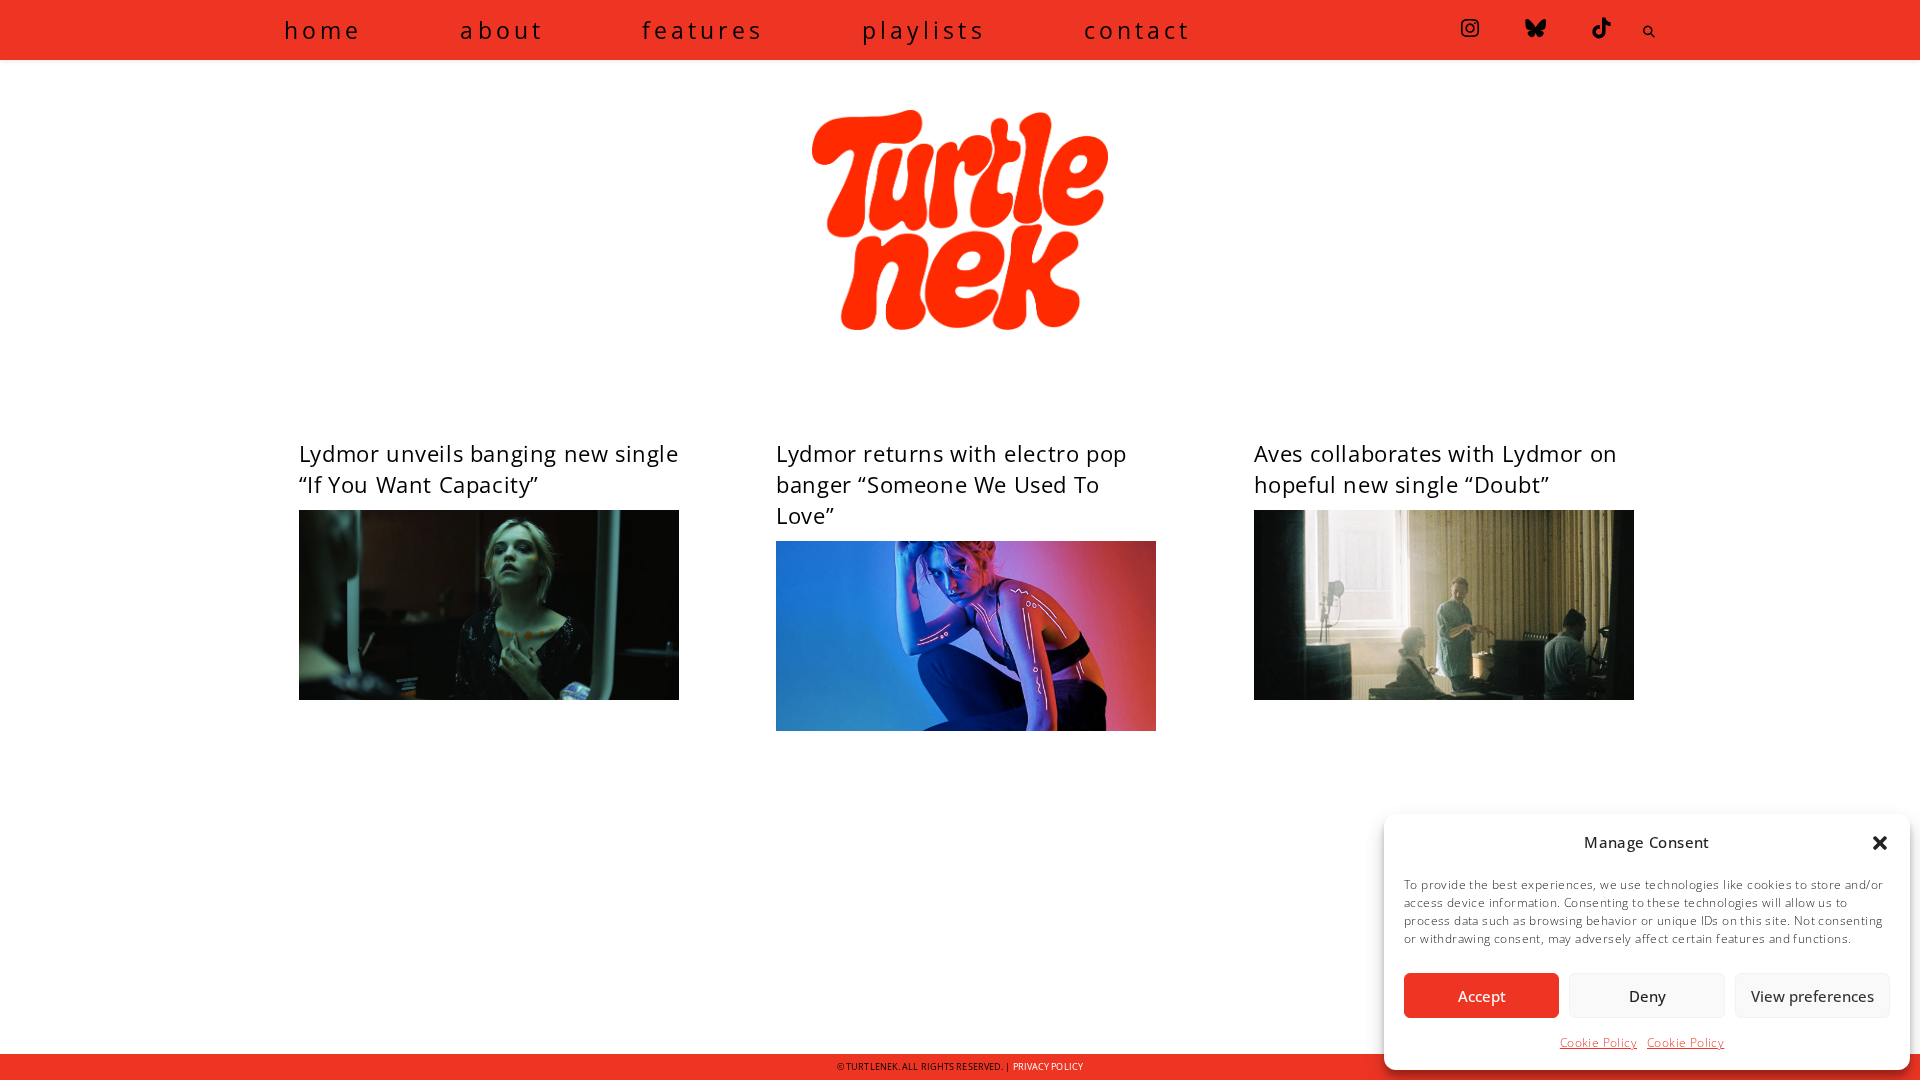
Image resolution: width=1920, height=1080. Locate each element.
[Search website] (1649, 32)
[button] (1880, 843)
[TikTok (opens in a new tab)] (1601, 28)
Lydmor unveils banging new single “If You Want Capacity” (489, 468)
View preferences (1812, 996)
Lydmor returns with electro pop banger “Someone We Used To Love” (951, 484)
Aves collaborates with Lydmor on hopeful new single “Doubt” (1436, 468)
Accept (1482, 996)
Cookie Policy (1598, 1042)
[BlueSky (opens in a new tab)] (1535, 28)
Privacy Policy (1048, 1066)
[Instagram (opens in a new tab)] (1470, 28)
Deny (1647, 996)
